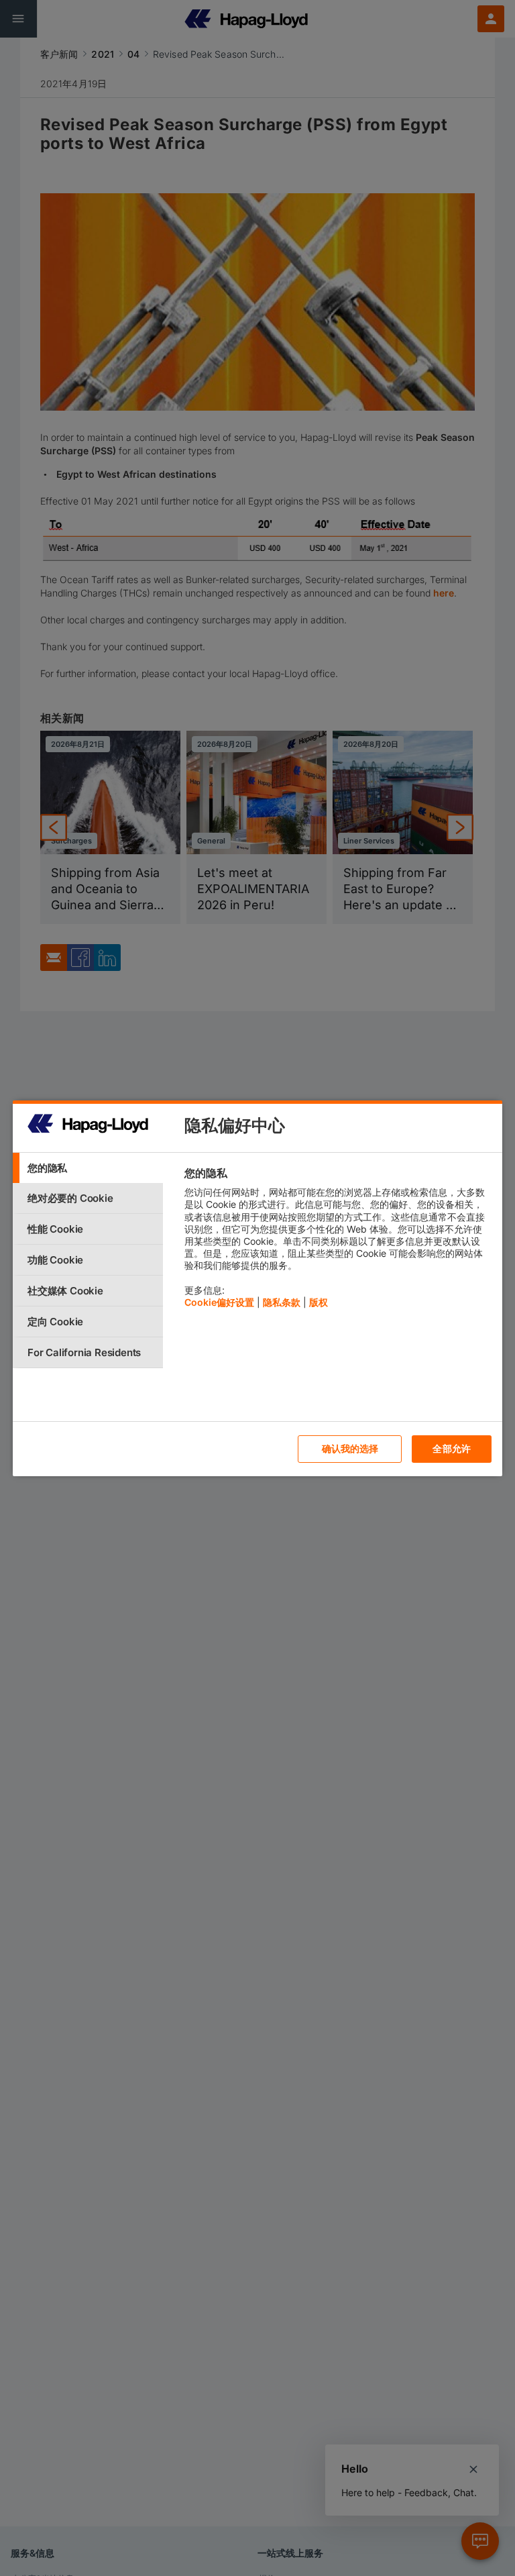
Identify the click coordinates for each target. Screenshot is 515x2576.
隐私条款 (282, 1302)
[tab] (88, 1168)
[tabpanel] (338, 1241)
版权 (319, 1302)
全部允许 (452, 1448)
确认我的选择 (350, 1448)
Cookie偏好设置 (219, 1302)
